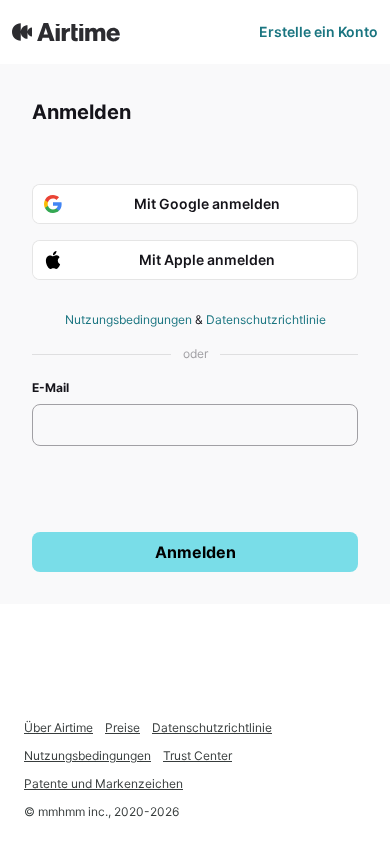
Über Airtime (58, 727)
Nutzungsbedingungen (128, 319)
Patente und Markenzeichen (103, 783)
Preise (122, 727)
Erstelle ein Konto (318, 31)
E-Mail (50, 387)
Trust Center (197, 755)
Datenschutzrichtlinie (266, 319)
